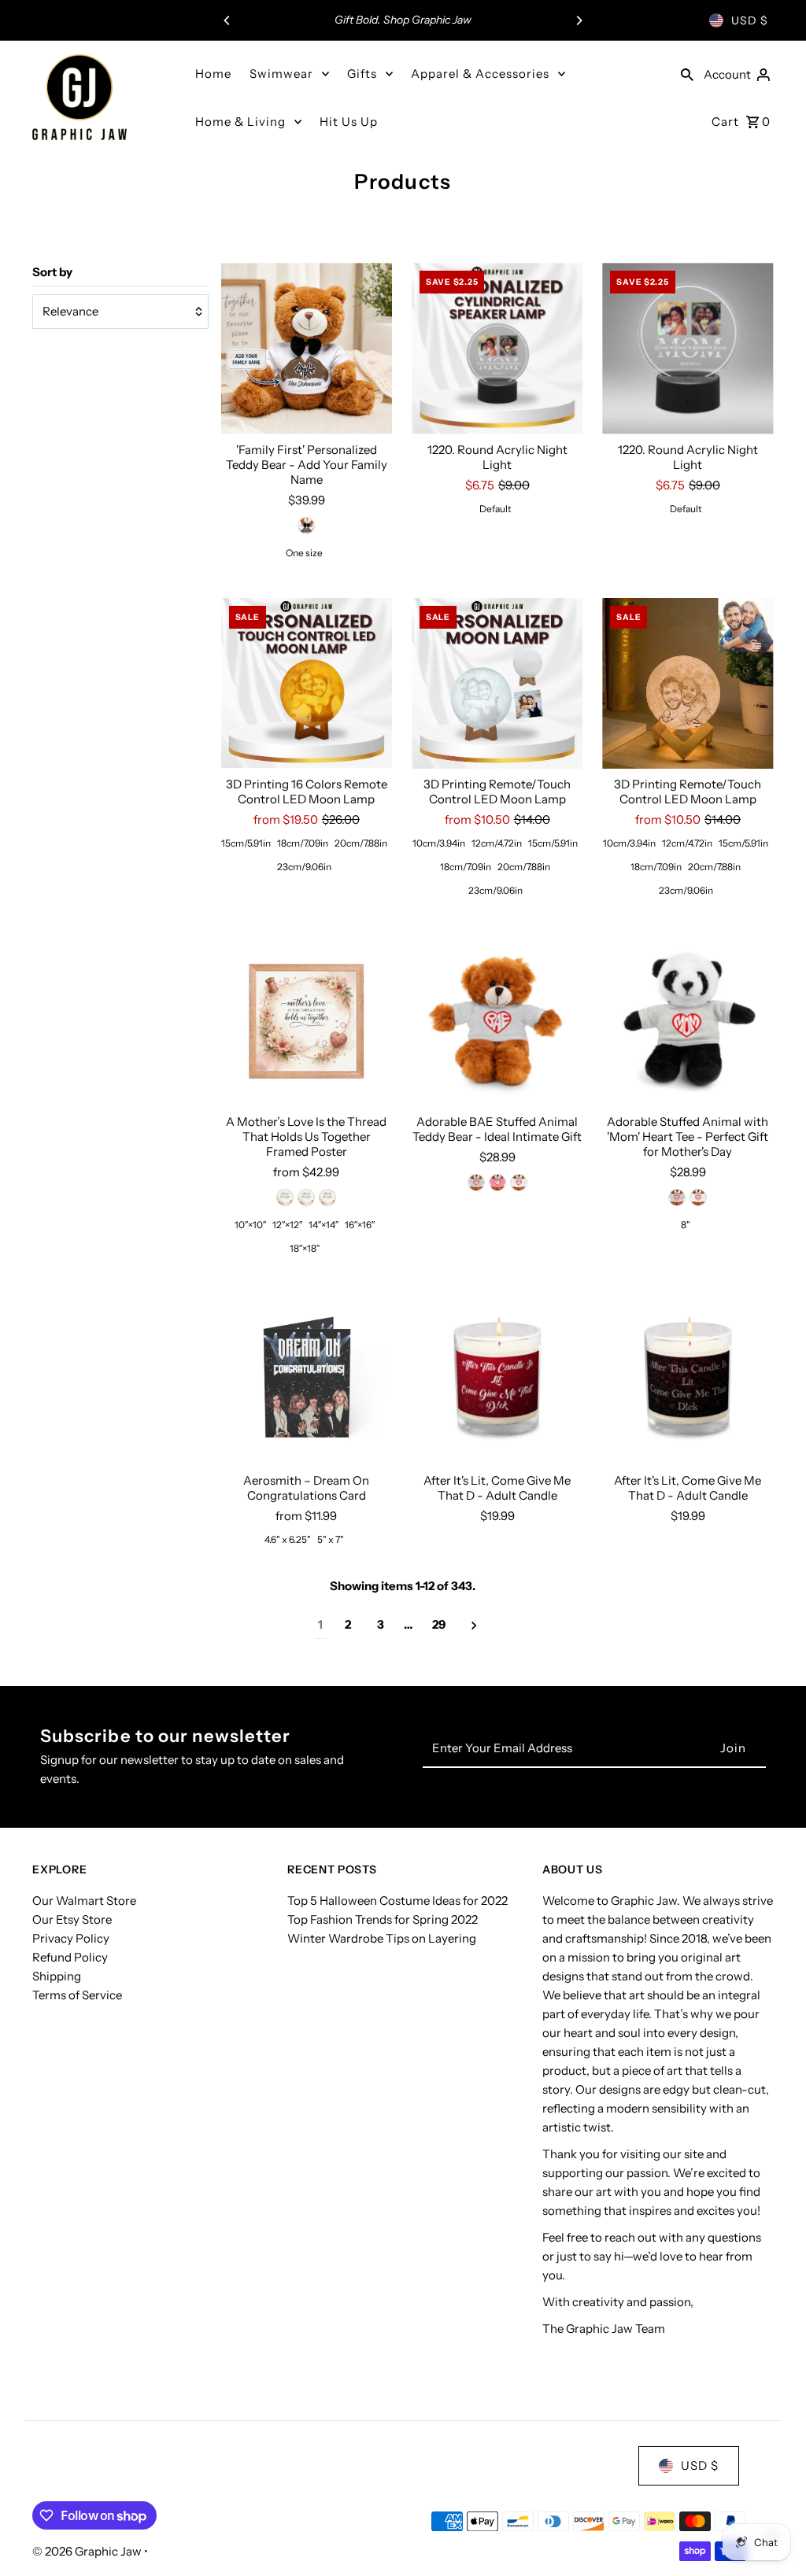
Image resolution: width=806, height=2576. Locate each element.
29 (439, 1624)
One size (304, 553)
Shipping (57, 1976)
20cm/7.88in (361, 843)
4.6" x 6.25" (288, 1539)
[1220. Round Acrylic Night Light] (497, 348)
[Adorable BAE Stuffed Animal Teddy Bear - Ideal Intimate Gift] (497, 1021)
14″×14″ (324, 1225)
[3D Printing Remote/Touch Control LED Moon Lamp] (497, 683)
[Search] (687, 74)
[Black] (285, 1198)
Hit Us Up (349, 122)
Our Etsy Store (72, 1919)
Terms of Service (77, 1995)
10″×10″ (250, 1225)
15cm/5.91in (246, 843)
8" (686, 1225)
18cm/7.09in (303, 843)
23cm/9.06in (304, 867)
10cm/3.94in (439, 843)
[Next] (579, 20)
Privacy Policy (71, 1938)
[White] (306, 526)
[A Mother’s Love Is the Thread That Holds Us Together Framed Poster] (307, 1021)
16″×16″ (360, 1225)
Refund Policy (70, 1957)
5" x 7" (331, 1539)
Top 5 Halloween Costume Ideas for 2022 (397, 1901)
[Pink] (497, 1183)
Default (495, 509)
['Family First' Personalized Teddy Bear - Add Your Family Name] (307, 348)
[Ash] (476, 1183)
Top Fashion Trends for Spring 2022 (383, 1919)
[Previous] (227, 20)
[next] (474, 1625)
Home (213, 74)
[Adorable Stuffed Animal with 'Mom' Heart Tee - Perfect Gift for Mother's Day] (688, 1021)
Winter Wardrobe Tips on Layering (382, 1938)
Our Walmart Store (84, 1901)
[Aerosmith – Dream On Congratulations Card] (307, 1379)
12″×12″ (287, 1225)
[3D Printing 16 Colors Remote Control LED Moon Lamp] (307, 683)
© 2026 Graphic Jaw (88, 2551)
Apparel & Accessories (480, 74)
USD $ (750, 20)
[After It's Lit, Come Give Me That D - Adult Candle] (497, 1379)
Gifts (362, 74)
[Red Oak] (306, 1198)
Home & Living (240, 122)
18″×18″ (305, 1248)
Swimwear (281, 74)
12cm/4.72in (497, 843)
